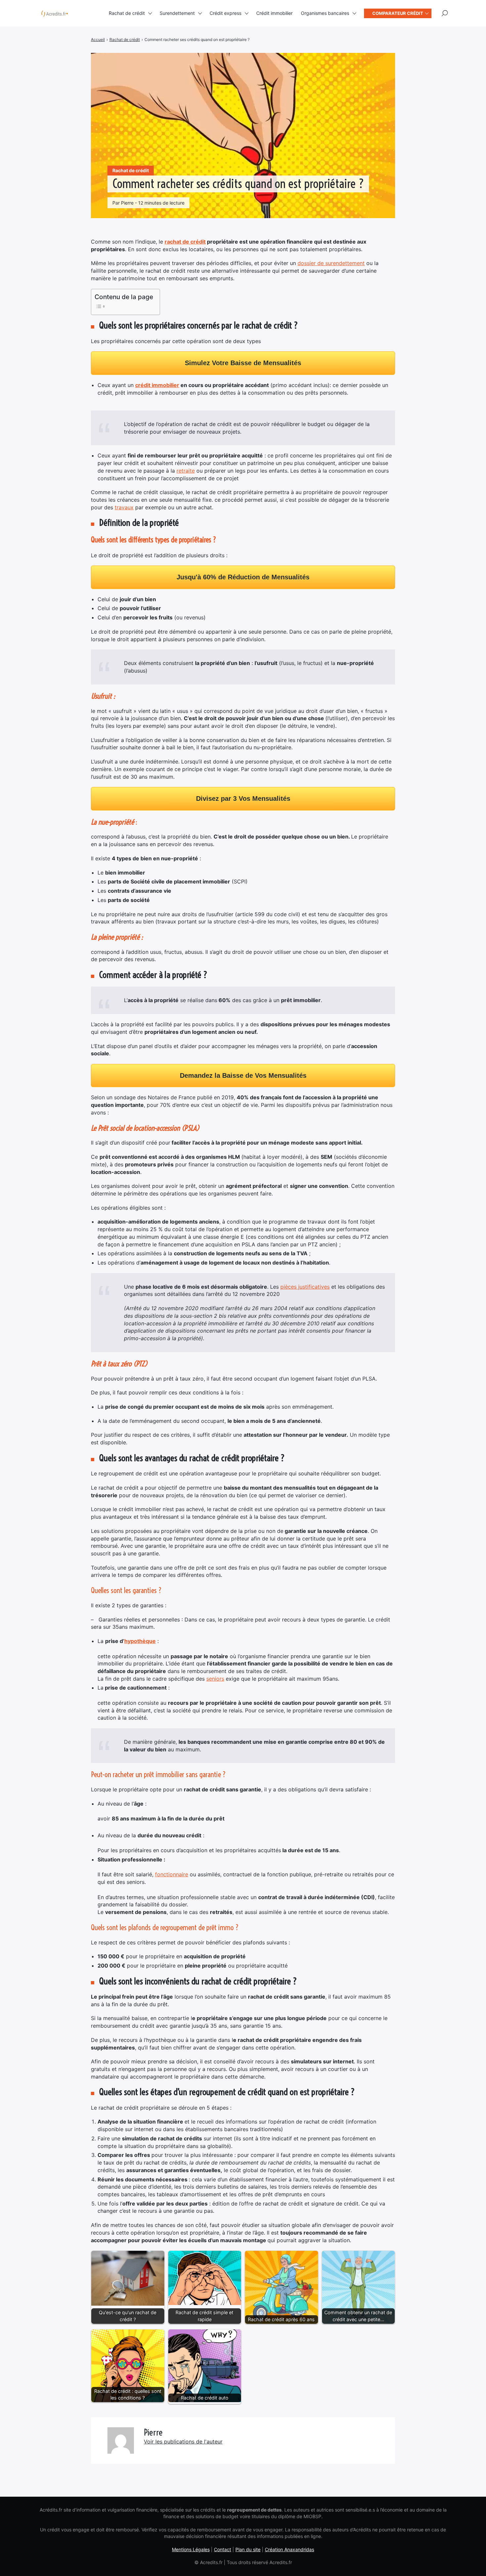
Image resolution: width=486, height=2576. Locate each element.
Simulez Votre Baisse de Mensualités (243, 363)
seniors (215, 1679)
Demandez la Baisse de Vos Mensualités (243, 1075)
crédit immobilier (157, 385)
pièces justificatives (305, 1287)
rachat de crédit (185, 242)
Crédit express (225, 13)
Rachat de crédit (127, 13)
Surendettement (177, 13)
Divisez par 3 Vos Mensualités (243, 799)
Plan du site (248, 2549)
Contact (223, 2549)
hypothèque (140, 1641)
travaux (124, 507)
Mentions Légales (191, 2549)
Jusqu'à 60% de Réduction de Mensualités (243, 577)
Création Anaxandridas (289, 2549)
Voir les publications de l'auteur (183, 2441)
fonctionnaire (172, 1874)
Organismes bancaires (325, 13)
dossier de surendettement (331, 263)
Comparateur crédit (398, 13)
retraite (186, 471)
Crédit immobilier (274, 13)
